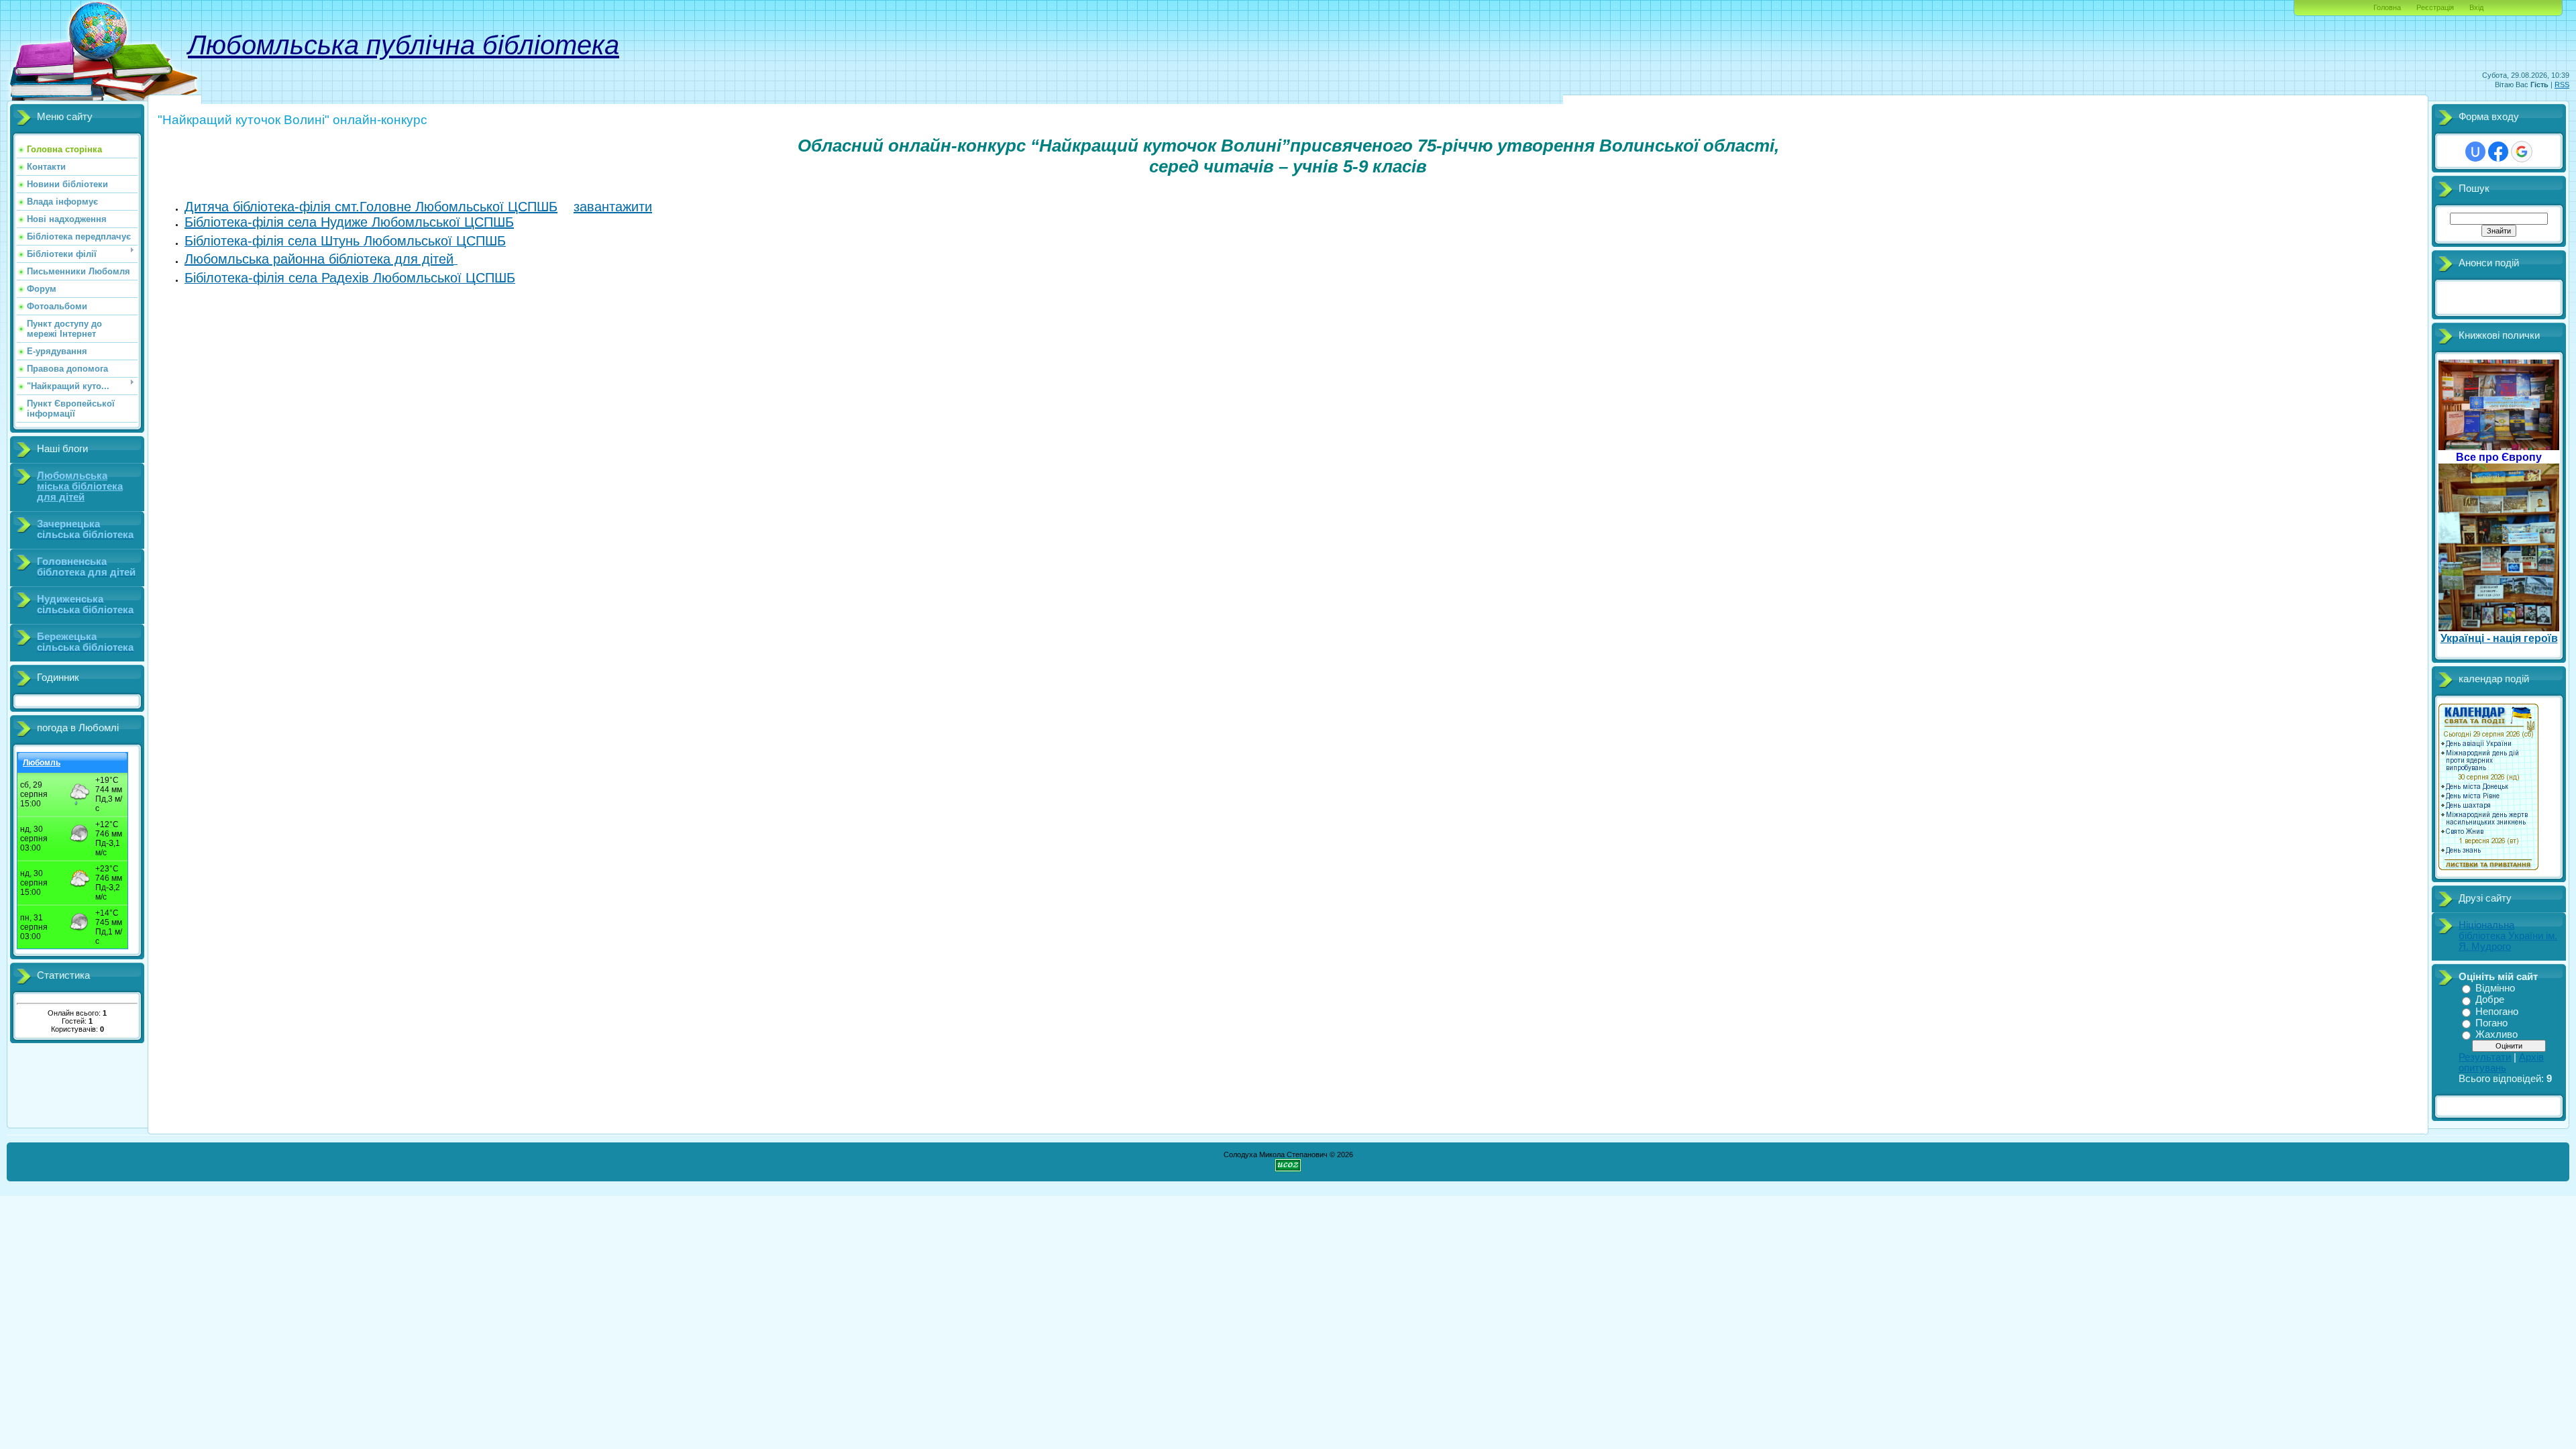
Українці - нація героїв (2499, 638)
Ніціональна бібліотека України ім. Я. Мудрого (2508, 936)
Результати (2485, 1057)
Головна (2387, 7)
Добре (2490, 1000)
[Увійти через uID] (2475, 152)
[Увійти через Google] (2522, 152)
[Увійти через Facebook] (2498, 152)
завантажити (613, 207)
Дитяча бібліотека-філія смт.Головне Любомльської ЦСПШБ (371, 207)
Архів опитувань (2501, 1063)
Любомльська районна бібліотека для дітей (319, 259)
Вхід (2476, 7)
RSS (2562, 85)
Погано (2491, 1023)
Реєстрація (2435, 7)
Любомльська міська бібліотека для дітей (80, 486)
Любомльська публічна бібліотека (404, 45)
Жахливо (2497, 1034)
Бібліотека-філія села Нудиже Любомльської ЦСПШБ (349, 222)
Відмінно (2495, 988)
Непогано (2497, 1012)
